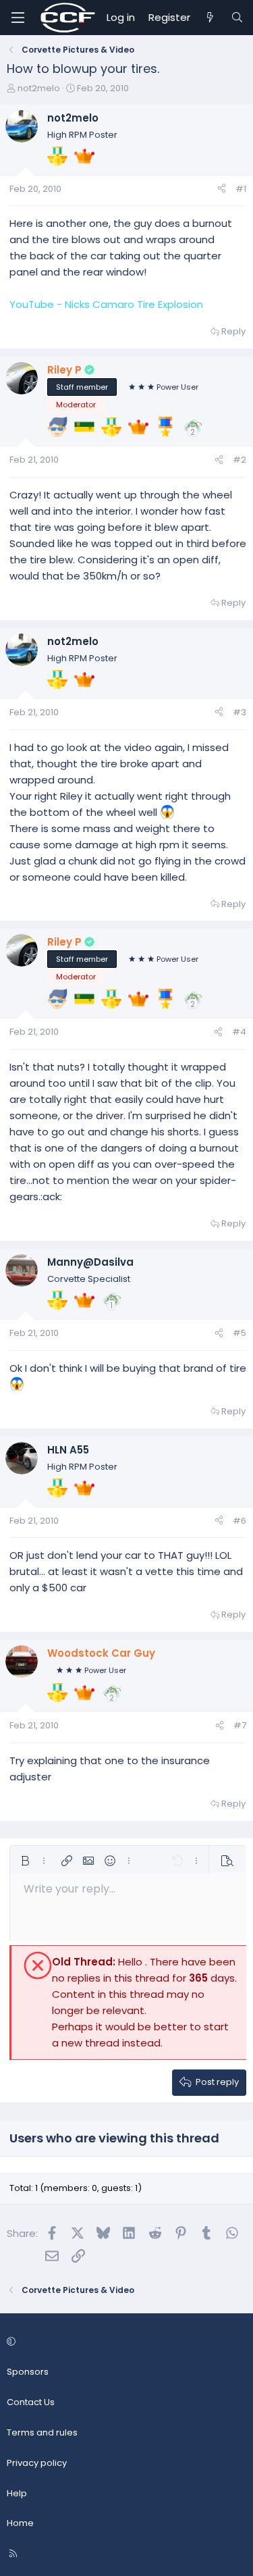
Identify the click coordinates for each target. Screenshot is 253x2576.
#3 (240, 712)
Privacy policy (37, 2463)
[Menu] (18, 18)
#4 (239, 1032)
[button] (25, 1861)
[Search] (237, 18)
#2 (240, 460)
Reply (233, 331)
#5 (240, 1333)
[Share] (222, 189)
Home (20, 2523)
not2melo (39, 88)
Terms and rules (42, 2432)
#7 (240, 1725)
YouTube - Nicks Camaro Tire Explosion (106, 304)
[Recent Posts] (210, 18)
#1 (241, 189)
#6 (240, 1521)
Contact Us (31, 2402)
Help (17, 2493)
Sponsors (28, 2372)
